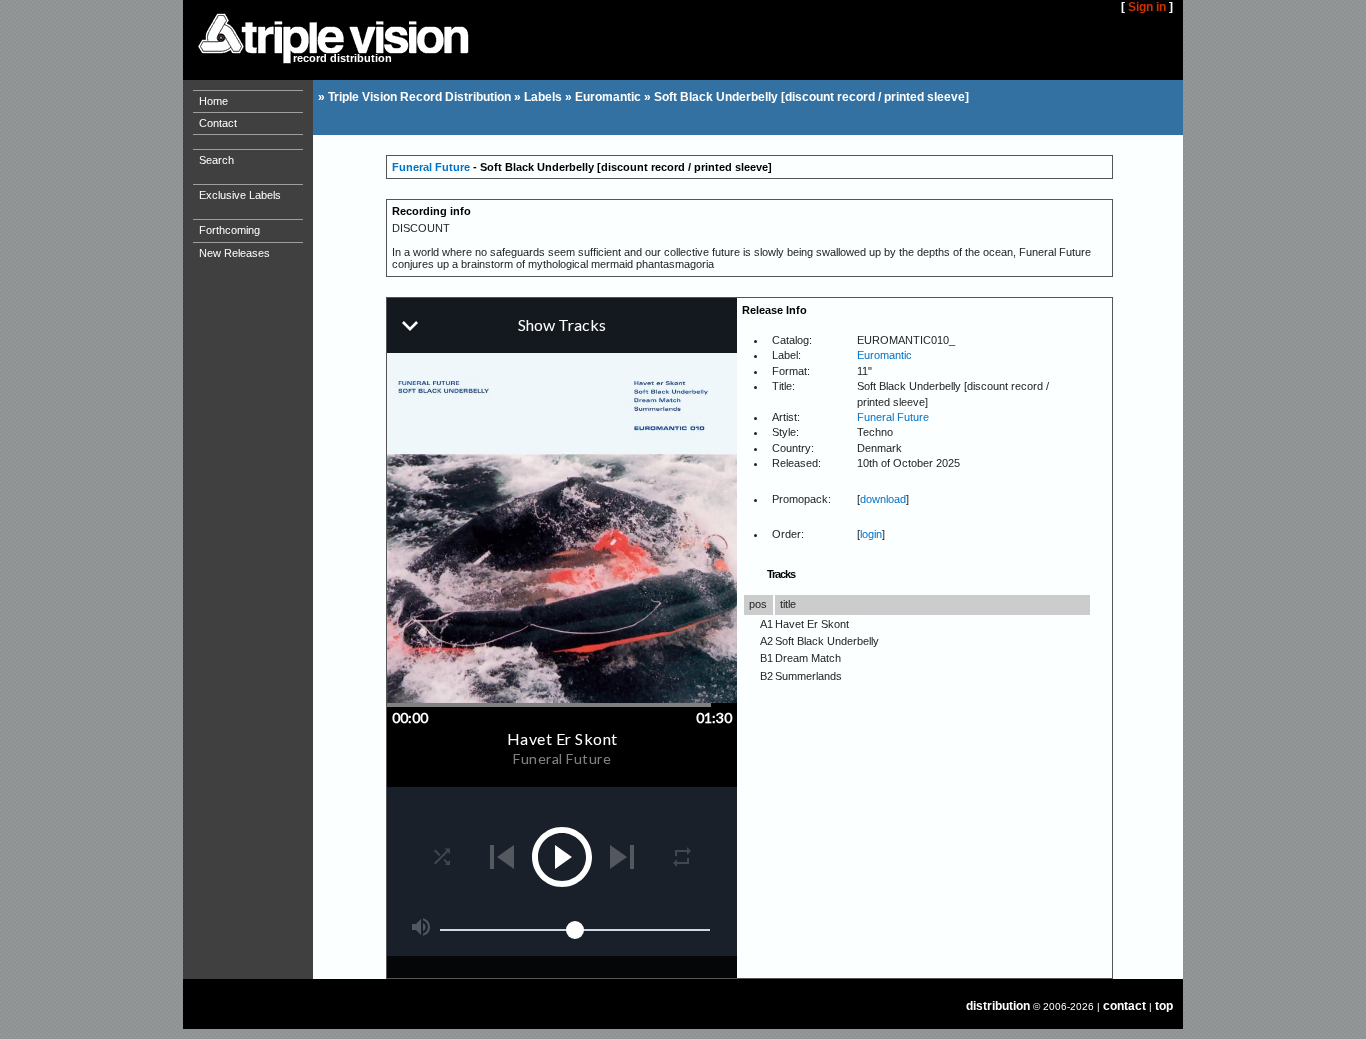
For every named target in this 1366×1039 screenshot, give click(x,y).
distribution (998, 1006)
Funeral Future (431, 167)
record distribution (342, 58)
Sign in (1147, 7)
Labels (543, 97)
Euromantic (608, 97)
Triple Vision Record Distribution (419, 97)
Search (216, 160)
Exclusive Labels (240, 195)
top (1164, 1006)
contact (1124, 1006)
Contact (218, 123)
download (883, 499)
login (871, 534)
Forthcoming (229, 230)
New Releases (234, 253)
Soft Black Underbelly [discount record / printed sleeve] (811, 97)
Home (213, 101)
